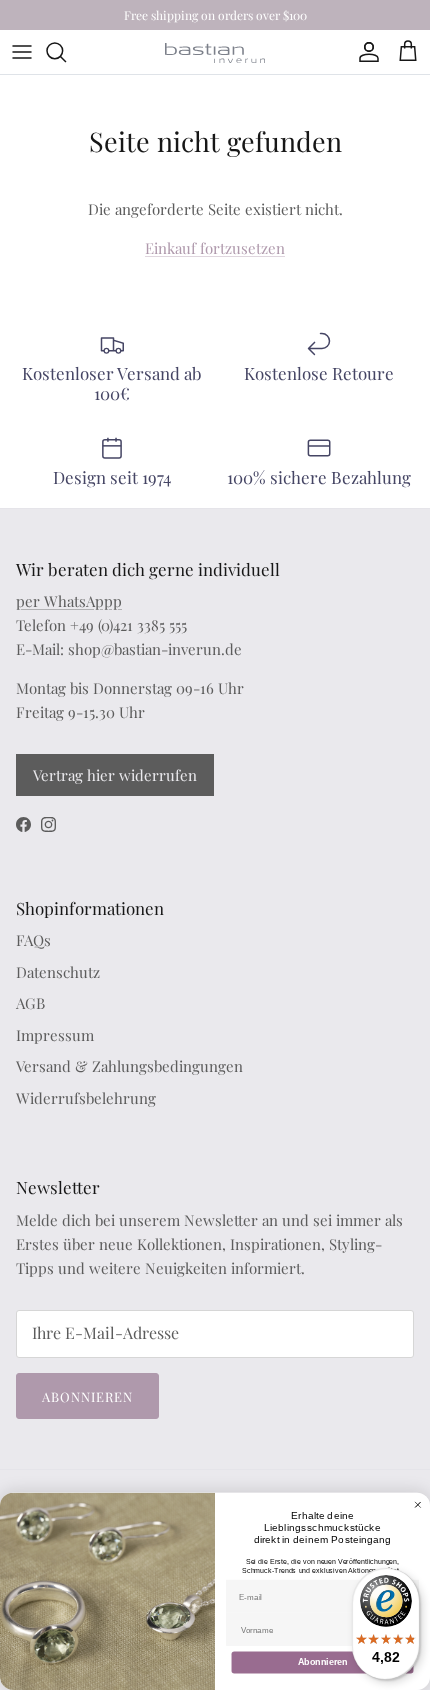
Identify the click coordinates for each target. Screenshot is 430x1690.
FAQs (33, 940)
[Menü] (22, 52)
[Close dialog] (417, 1504)
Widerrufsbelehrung (86, 1098)
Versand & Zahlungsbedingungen (129, 1066)
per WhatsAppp (69, 601)
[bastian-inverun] (215, 52)
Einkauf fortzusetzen (215, 248)
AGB (30, 1003)
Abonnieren (87, 1396)
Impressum (55, 1035)
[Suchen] (66, 52)
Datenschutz (58, 972)
